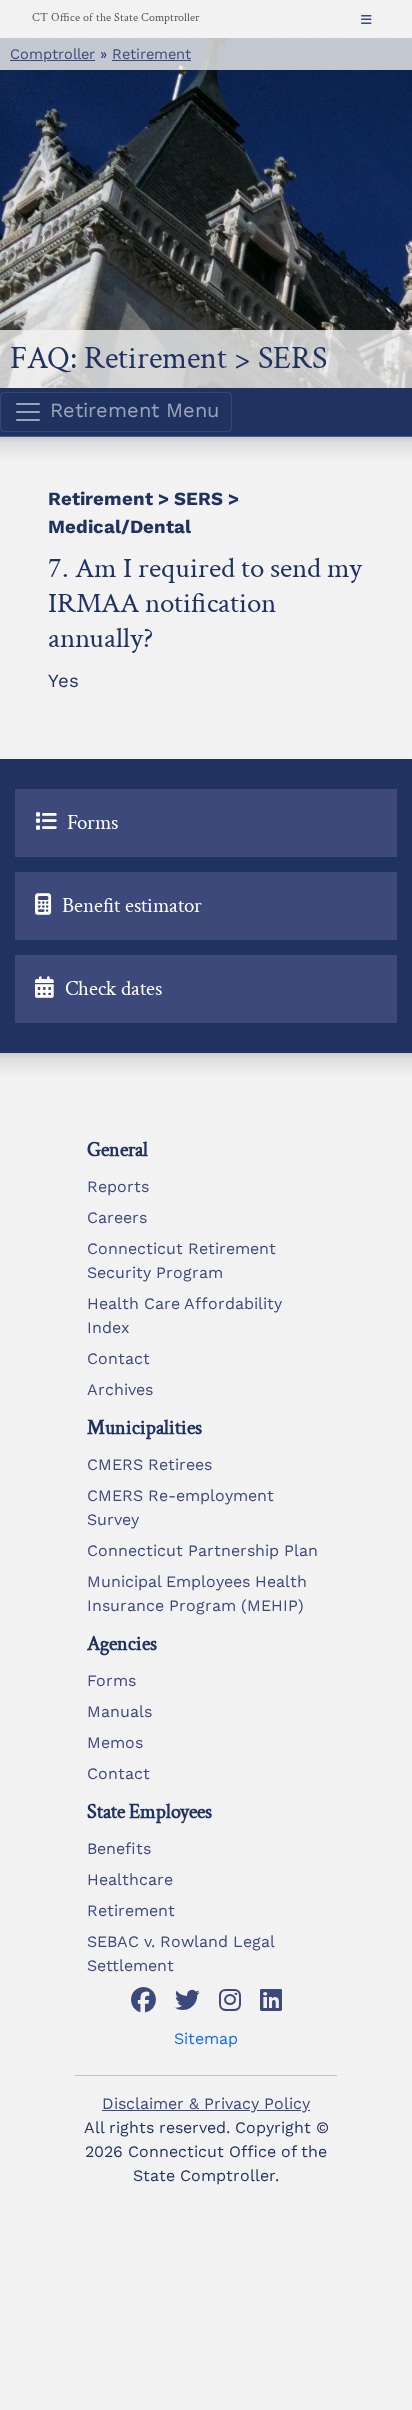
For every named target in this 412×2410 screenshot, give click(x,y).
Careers (117, 1217)
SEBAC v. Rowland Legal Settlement (180, 1953)
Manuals (119, 1711)
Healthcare (130, 1879)
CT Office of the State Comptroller (115, 17)
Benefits (119, 1848)
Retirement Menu (131, 410)
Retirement (151, 54)
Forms (111, 1680)
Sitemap (206, 2038)
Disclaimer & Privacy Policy (206, 2103)
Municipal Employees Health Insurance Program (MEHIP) (197, 1593)
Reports (118, 1186)
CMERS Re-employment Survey (180, 1507)
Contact (118, 1358)
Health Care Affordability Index (184, 1315)
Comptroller (52, 54)
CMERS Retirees (149, 1464)
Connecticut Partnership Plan (202, 1550)
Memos (115, 1742)
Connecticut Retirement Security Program (181, 1260)
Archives (120, 1389)
